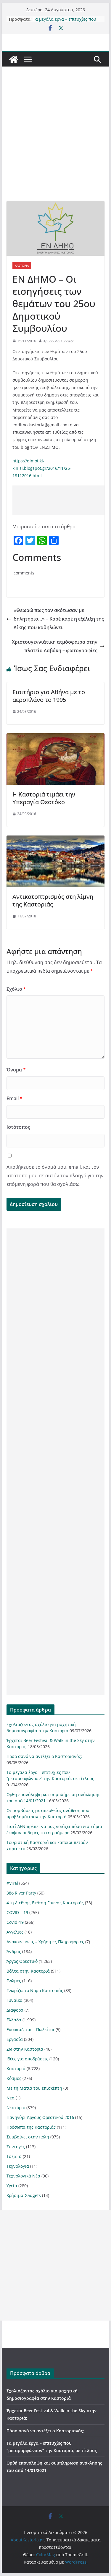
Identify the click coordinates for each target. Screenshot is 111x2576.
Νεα (11, 2098)
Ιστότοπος (18, 1127)
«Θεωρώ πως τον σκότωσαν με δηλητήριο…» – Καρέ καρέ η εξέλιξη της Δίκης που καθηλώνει (59, 619)
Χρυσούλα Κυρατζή (59, 341)
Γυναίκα (15, 2000)
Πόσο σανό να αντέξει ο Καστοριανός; (44, 1756)
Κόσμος (14, 2078)
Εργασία (15, 2039)
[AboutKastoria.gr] (14, 59)
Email (15, 1098)
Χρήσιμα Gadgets (24, 2195)
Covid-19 (15, 1922)
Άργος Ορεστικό (22, 1961)
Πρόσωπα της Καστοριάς (31, 2127)
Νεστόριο (16, 2108)
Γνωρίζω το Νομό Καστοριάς (35, 1990)
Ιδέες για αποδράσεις (27, 2059)
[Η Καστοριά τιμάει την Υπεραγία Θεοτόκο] (56, 737)
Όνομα (16, 1070)
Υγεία (12, 2186)
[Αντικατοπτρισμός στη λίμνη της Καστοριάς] (56, 840)
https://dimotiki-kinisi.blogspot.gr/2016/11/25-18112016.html (42, 468)
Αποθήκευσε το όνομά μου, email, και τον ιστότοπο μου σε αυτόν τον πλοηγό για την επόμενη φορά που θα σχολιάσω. (55, 1176)
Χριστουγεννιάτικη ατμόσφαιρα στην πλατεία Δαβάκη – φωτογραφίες (55, 646)
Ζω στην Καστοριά (25, 2049)
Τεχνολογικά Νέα (23, 2176)
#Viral (12, 1883)
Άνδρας (14, 1951)
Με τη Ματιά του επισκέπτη (34, 2088)
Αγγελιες (15, 1932)
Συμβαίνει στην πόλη (28, 2137)
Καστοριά (22, 265)
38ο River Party (21, 1893)
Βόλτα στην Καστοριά (28, 1971)
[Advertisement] (55, 143)
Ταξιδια (14, 2156)
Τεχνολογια (18, 2166)
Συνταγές (16, 2147)
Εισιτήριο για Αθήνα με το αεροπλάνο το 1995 (49, 696)
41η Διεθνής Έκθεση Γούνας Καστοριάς (45, 1903)
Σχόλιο (16, 989)
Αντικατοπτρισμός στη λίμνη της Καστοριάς (53, 900)
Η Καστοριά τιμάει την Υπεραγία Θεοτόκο (44, 798)
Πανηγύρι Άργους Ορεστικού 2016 (40, 2117)
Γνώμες (14, 1981)
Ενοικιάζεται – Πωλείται (30, 2029)
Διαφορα (15, 2010)
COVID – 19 (17, 1912)
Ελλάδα (14, 2020)
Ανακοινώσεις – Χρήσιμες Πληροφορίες (45, 1942)
